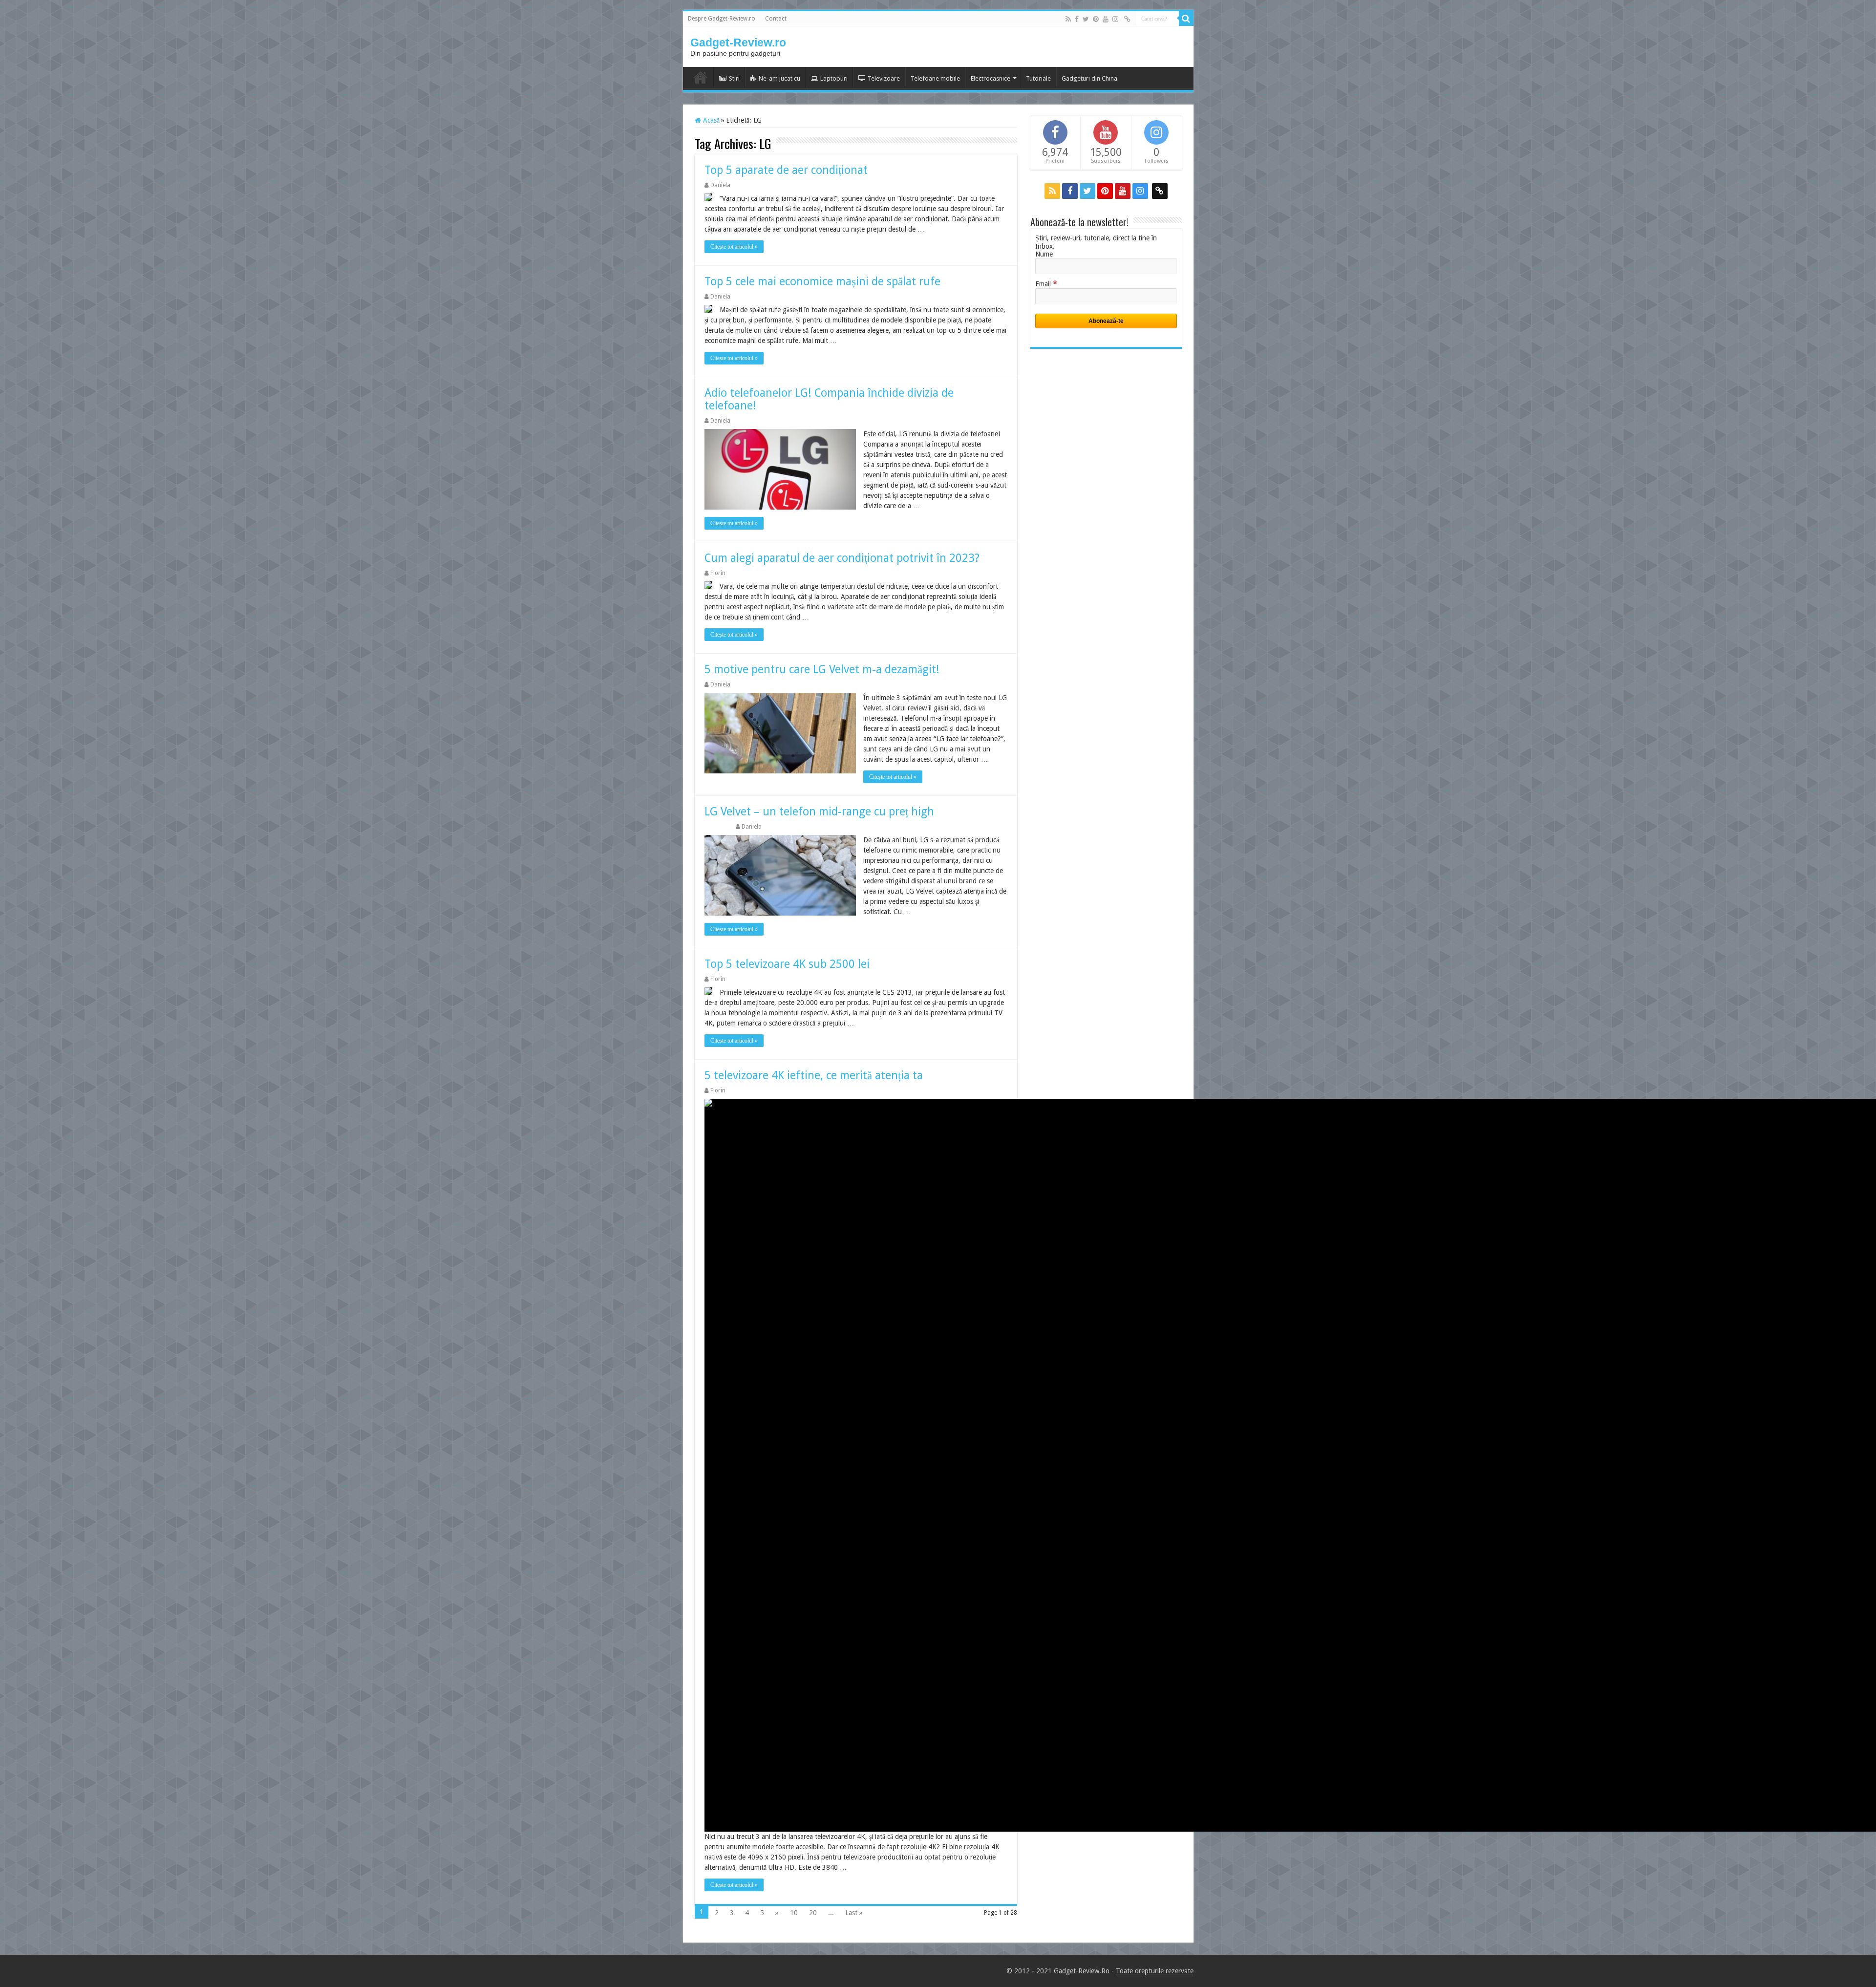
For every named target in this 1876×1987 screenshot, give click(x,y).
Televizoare (884, 78)
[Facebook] (1077, 19)
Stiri (734, 78)
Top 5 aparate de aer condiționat (786, 170)
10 (794, 1913)
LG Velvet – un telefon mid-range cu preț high (819, 812)
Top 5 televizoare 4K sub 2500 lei (787, 964)
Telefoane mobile (935, 78)
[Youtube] (1106, 19)
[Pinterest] (1096, 19)
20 (813, 1913)
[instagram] (1115, 19)
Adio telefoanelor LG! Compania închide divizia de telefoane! (829, 399)
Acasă (710, 120)
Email (1046, 284)
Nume (1044, 254)
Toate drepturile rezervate (1155, 1971)
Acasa (701, 77)
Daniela (720, 185)
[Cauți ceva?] (1186, 19)
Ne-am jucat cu (779, 78)
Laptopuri (834, 78)
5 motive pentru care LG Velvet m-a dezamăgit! (822, 670)
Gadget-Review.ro (738, 43)
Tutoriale (1038, 78)
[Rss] (1068, 19)
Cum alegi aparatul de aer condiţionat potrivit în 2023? (842, 558)
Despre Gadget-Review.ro (722, 19)
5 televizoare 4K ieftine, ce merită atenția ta (814, 1076)
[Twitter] (1086, 19)
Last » (854, 1913)
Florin (718, 573)
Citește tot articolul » (734, 247)
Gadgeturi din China (1089, 78)
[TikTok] (1127, 19)
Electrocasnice (991, 78)
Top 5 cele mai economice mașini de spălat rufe (822, 282)
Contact (776, 19)
